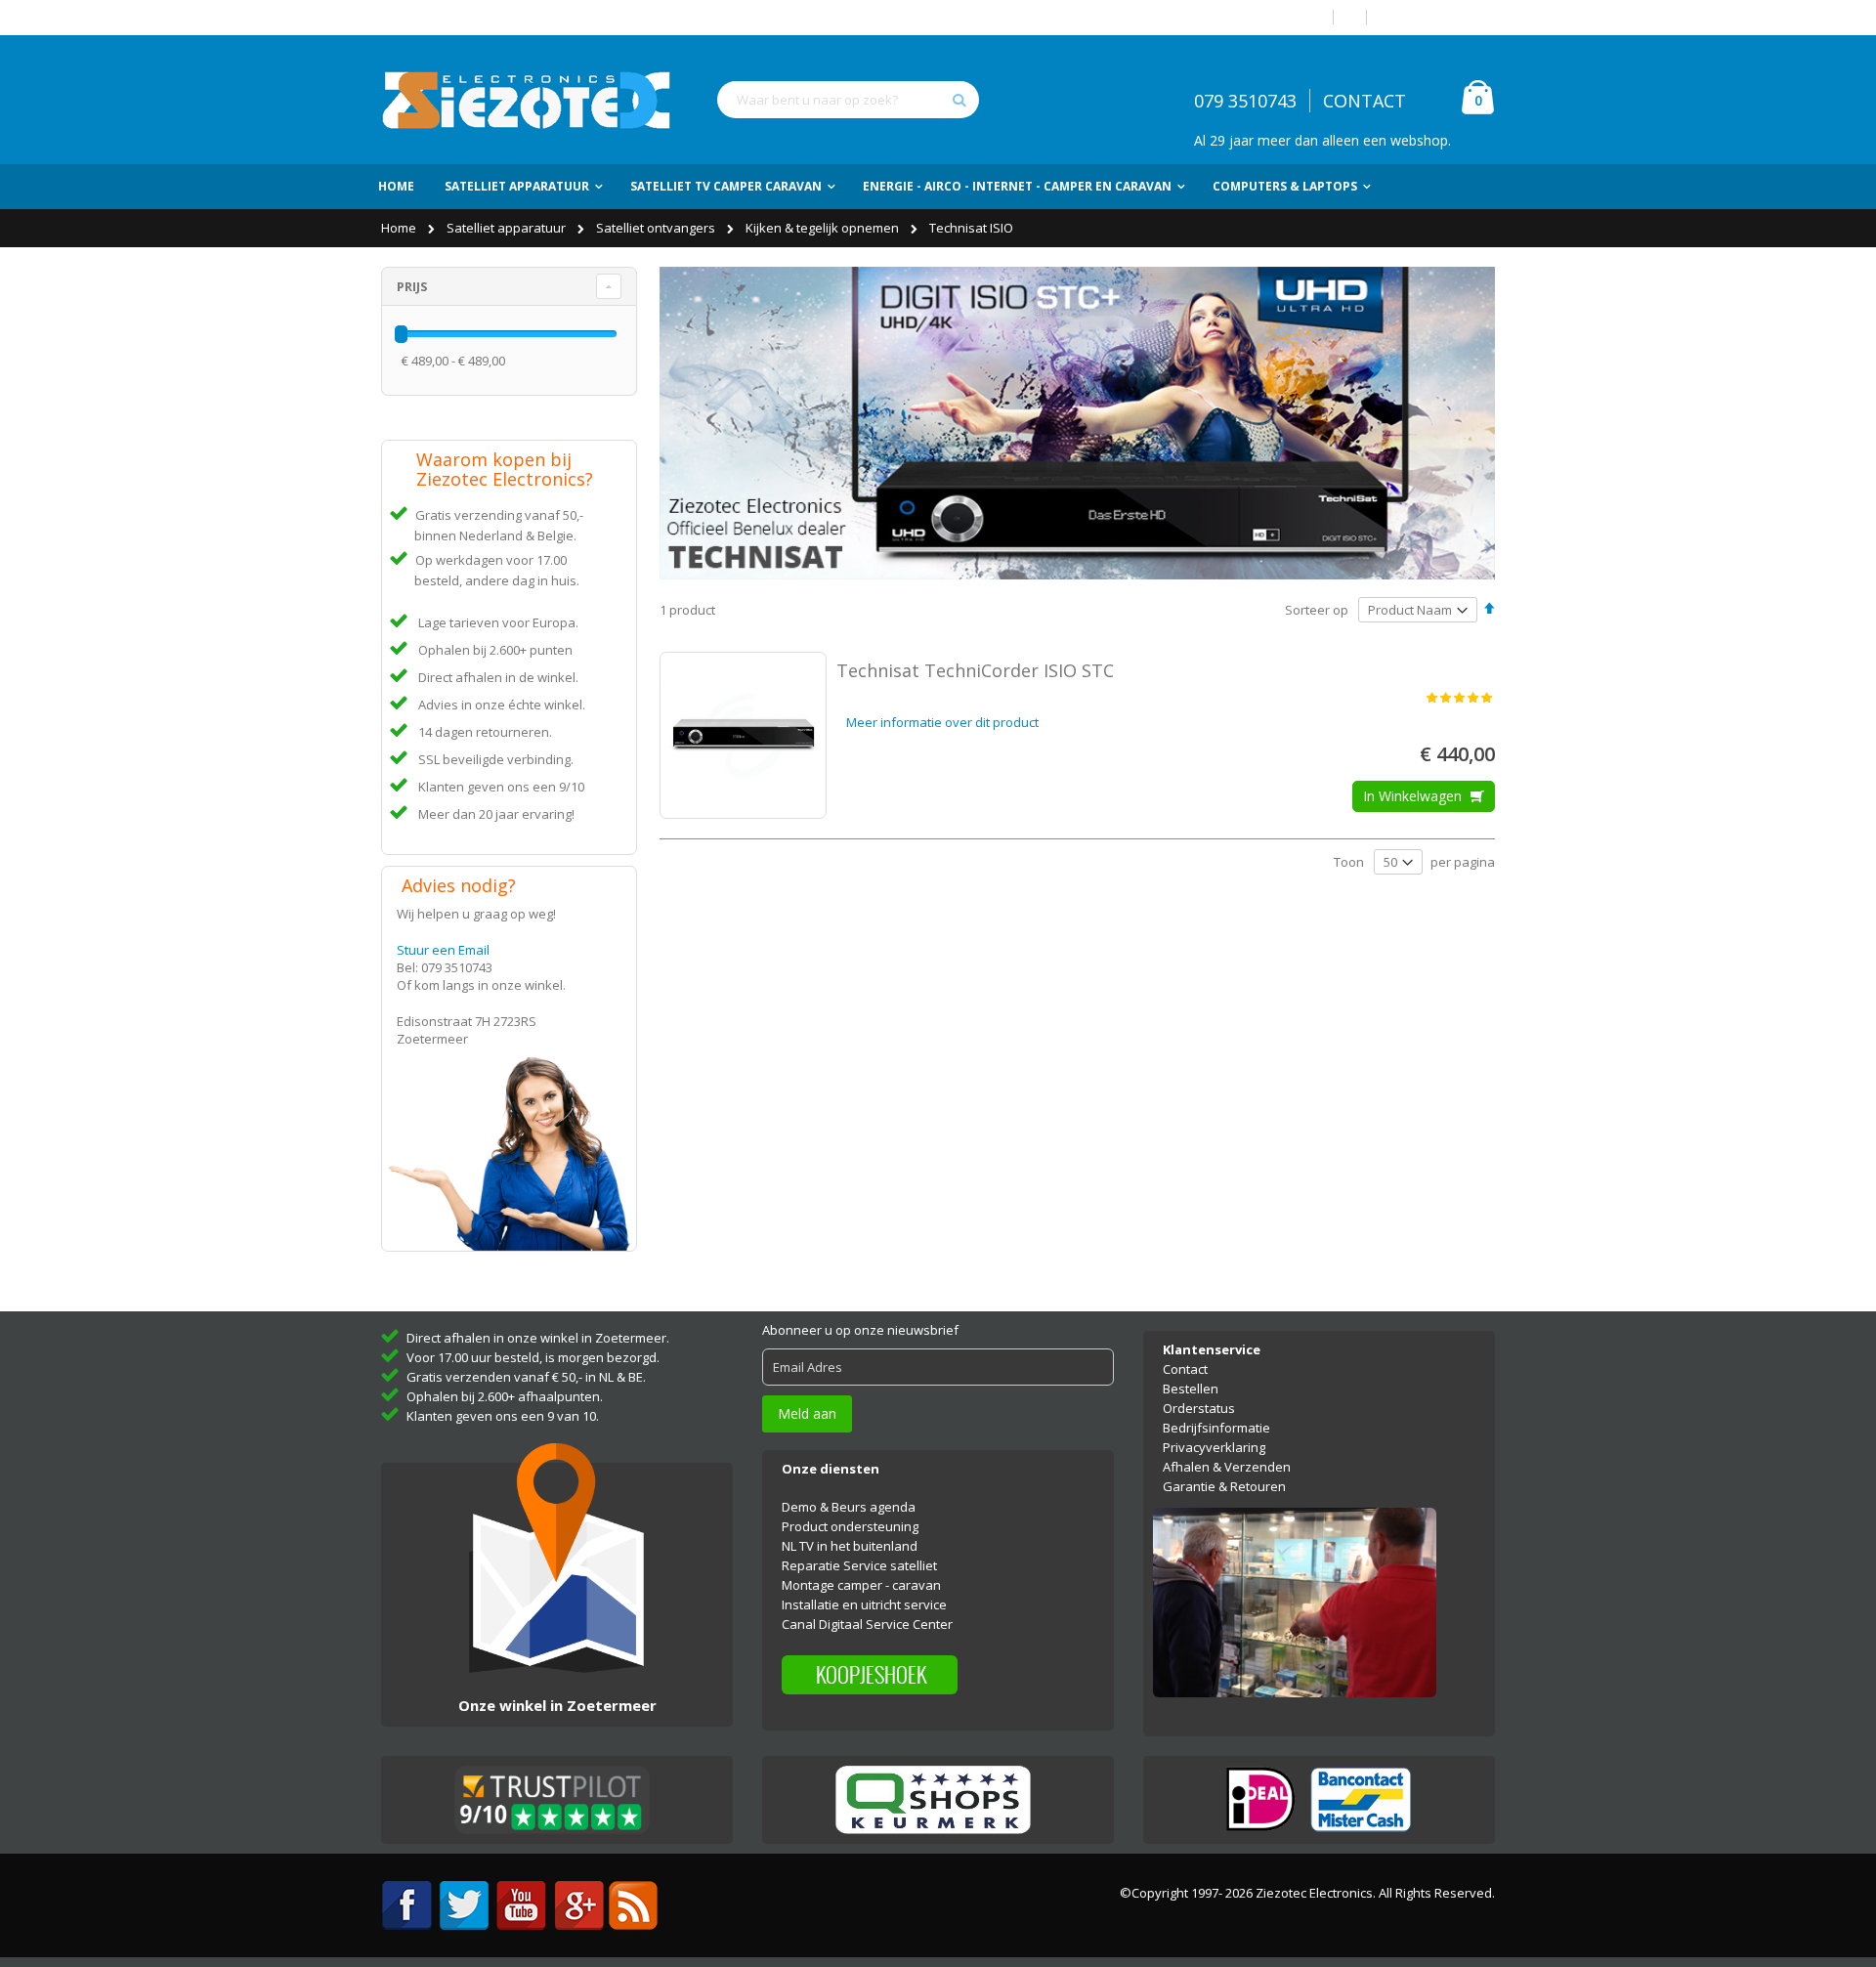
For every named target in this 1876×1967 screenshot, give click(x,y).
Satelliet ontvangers (657, 228)
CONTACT (1364, 101)
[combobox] (848, 100)
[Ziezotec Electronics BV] (528, 100)
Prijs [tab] (412, 286)
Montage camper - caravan (861, 1585)
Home (400, 228)
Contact (1185, 1369)
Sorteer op (1317, 610)
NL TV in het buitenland (850, 1546)
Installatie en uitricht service (864, 1604)
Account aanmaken (1438, 17)
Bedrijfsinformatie (1216, 1428)
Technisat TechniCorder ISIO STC (975, 670)
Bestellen (1191, 1389)
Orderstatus (1199, 1408)
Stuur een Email (443, 950)
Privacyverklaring (1214, 1447)
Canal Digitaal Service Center (867, 1624)
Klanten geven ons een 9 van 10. (503, 1416)
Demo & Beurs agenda (849, 1507)
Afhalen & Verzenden (1227, 1467)
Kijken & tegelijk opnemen (824, 228)
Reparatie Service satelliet (859, 1565)
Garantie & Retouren (1224, 1486)
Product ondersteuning (850, 1526)
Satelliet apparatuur (508, 228)
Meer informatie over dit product (942, 722)
